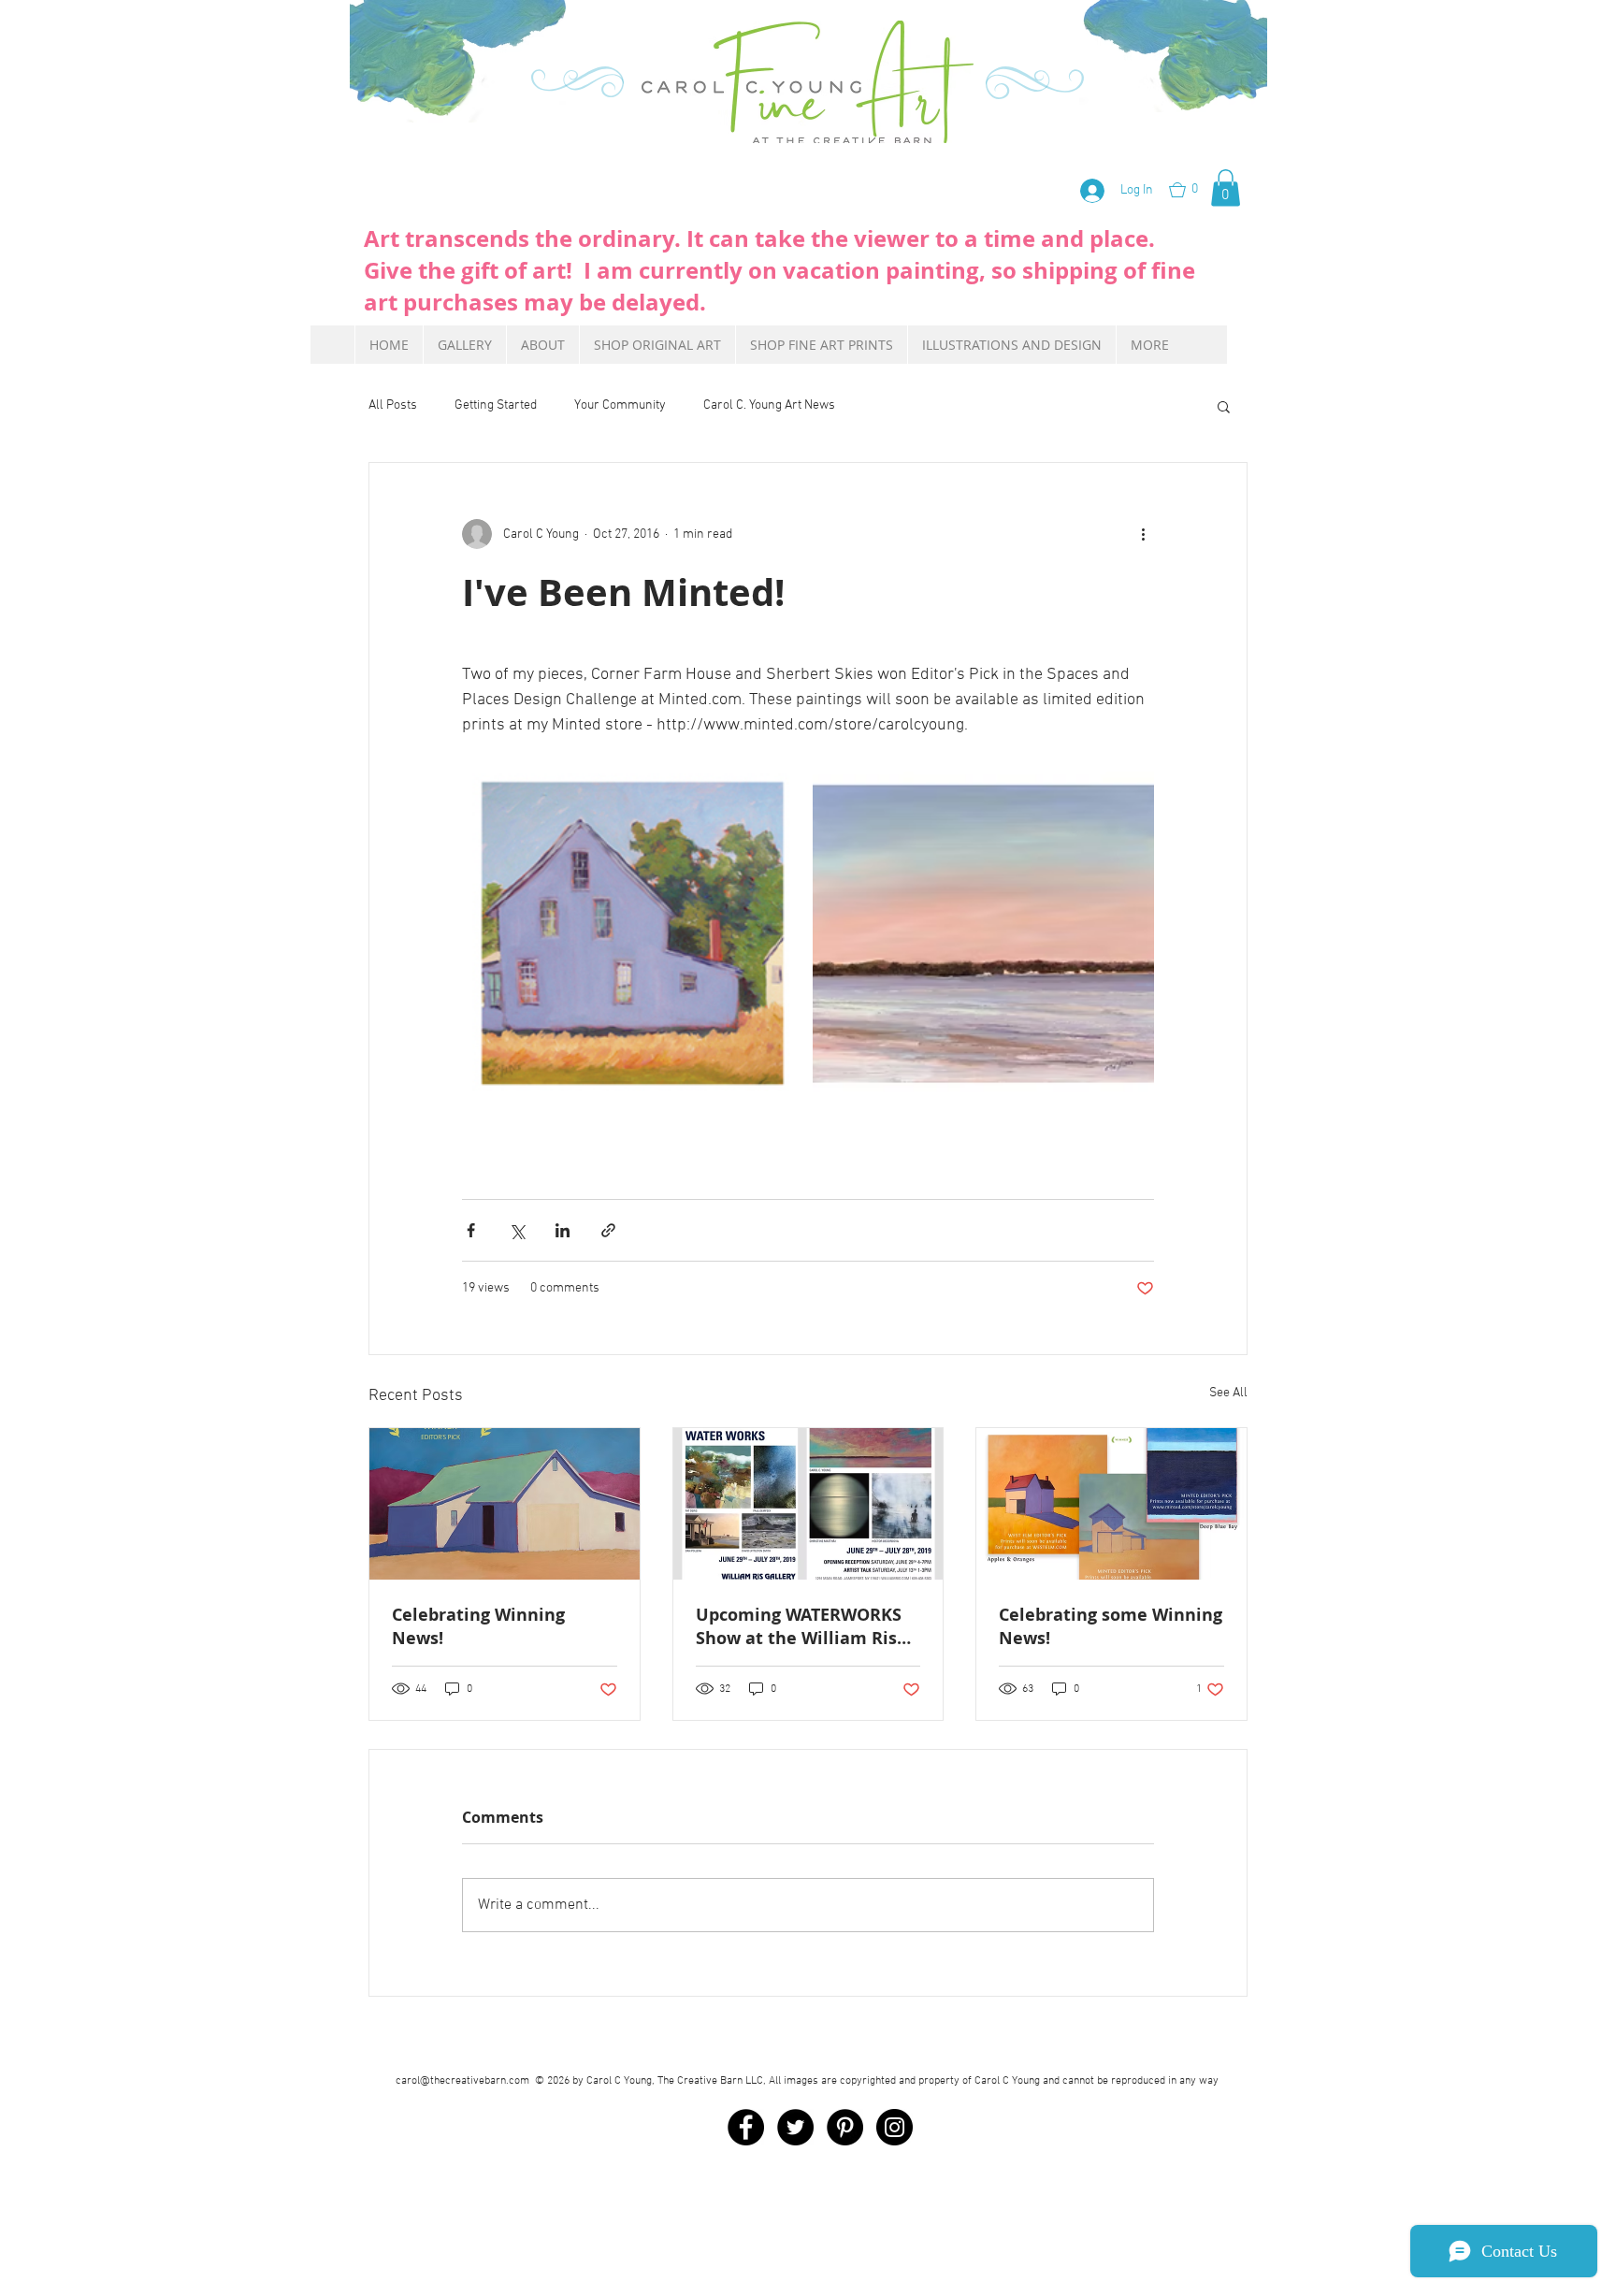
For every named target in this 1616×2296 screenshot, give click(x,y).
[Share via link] (608, 1230)
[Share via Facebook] (471, 1230)
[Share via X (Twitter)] (517, 1230)
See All (1228, 1393)
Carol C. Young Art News (769, 405)
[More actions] (1143, 534)
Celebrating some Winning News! (1111, 1626)
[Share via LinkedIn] (563, 1230)
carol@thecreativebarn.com (462, 2081)
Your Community (620, 405)
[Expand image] (633, 934)
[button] (1195, 190)
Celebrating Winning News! (478, 1626)
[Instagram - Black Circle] (895, 2127)
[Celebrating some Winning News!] (1111, 1504)
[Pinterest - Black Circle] (845, 2127)
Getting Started (496, 405)
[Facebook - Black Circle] (746, 2127)
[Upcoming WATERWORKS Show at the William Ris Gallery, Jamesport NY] (808, 1504)
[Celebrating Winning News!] (505, 1504)
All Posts (393, 405)
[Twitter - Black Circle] (795, 2127)
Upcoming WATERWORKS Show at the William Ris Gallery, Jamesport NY (799, 1626)
